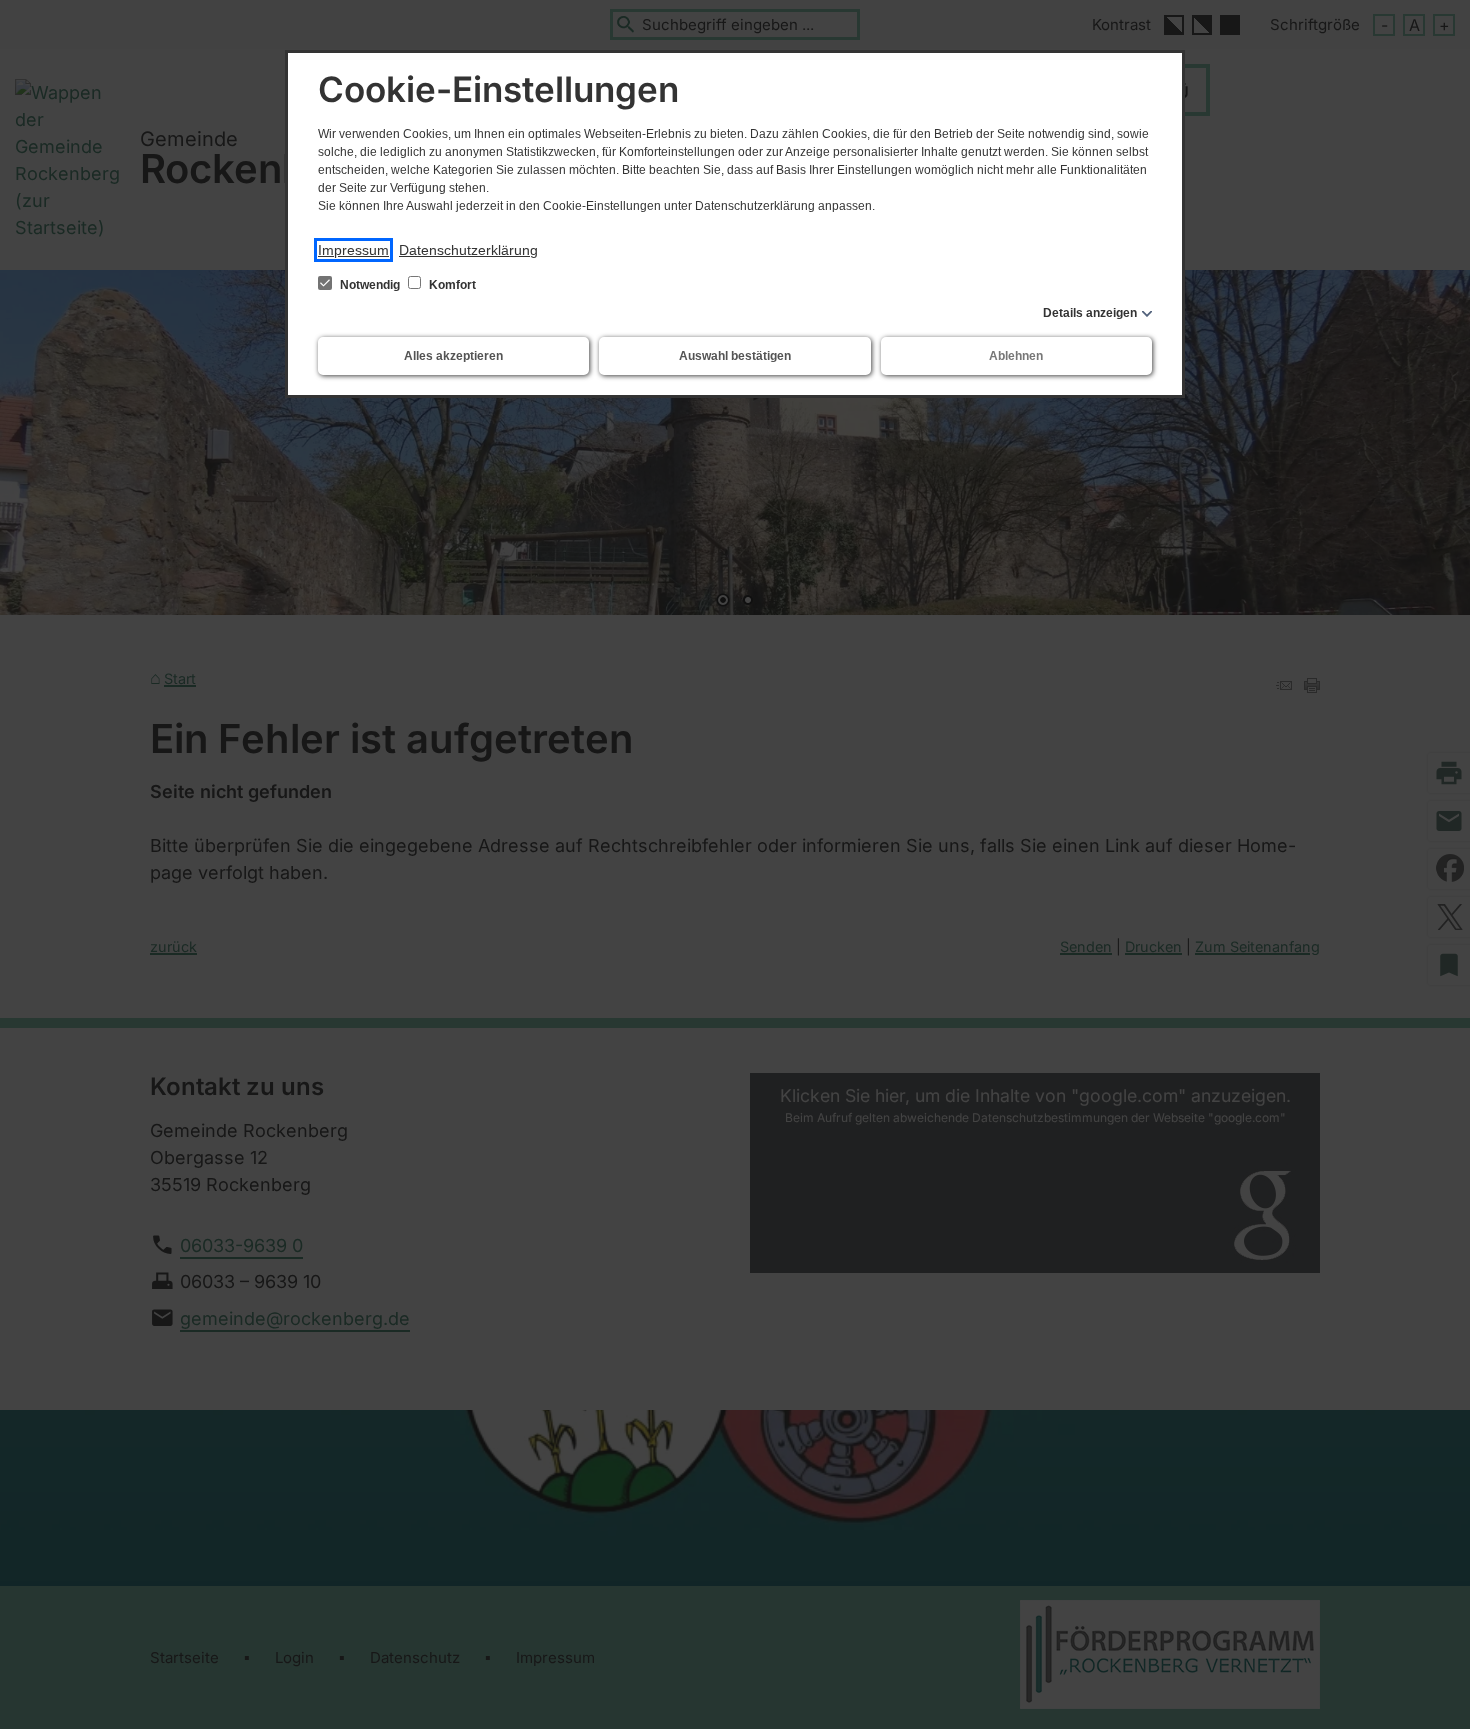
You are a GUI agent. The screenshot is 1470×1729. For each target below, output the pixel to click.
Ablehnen (1016, 356)
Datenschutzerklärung (468, 250)
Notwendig (370, 285)
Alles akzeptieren (453, 356)
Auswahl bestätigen (735, 356)
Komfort (451, 285)
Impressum (353, 250)
